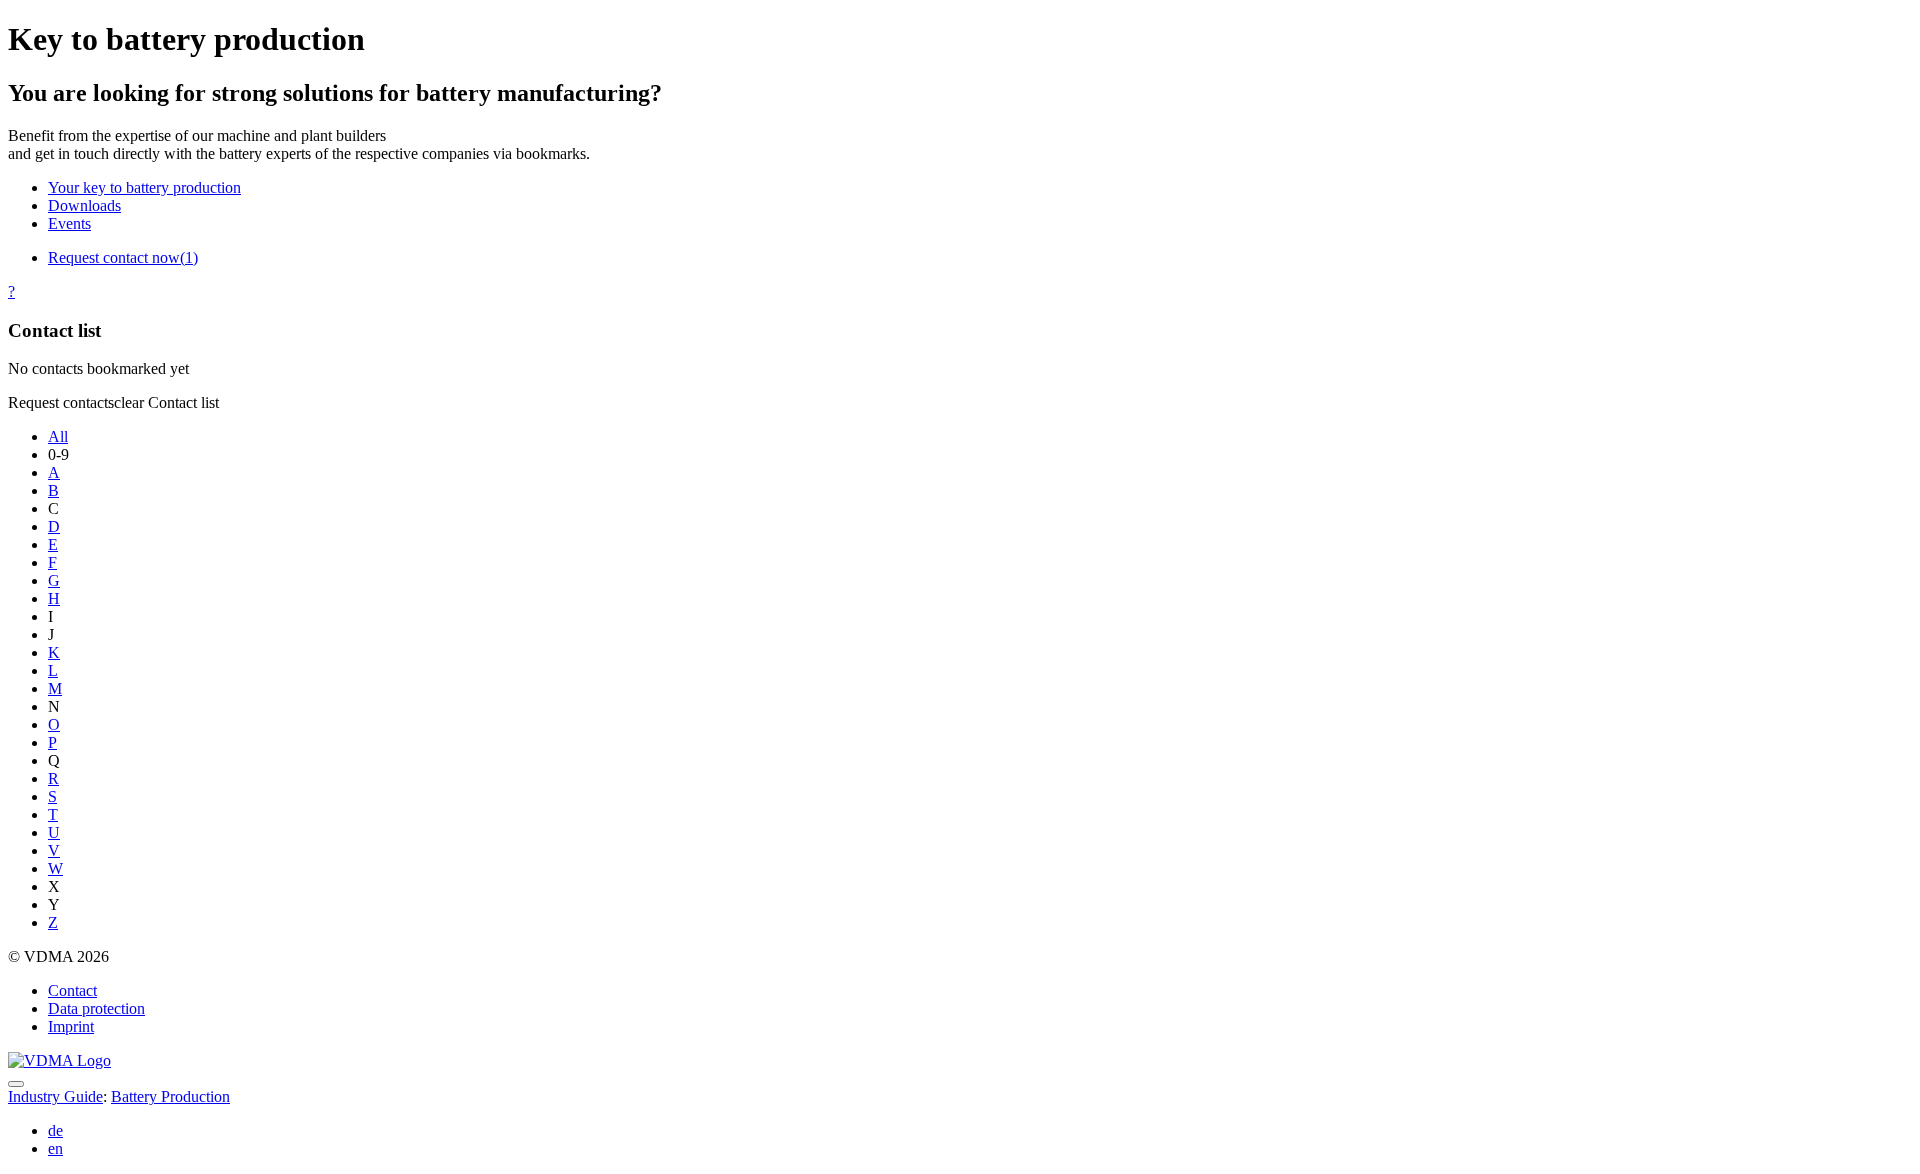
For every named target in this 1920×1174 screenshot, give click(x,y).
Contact (72, 990)
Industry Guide (55, 1096)
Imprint (71, 1026)
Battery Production (170, 1096)
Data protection (96, 1008)
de (55, 1130)
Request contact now (123, 257)
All (58, 436)
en (55, 1148)
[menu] (16, 1084)
